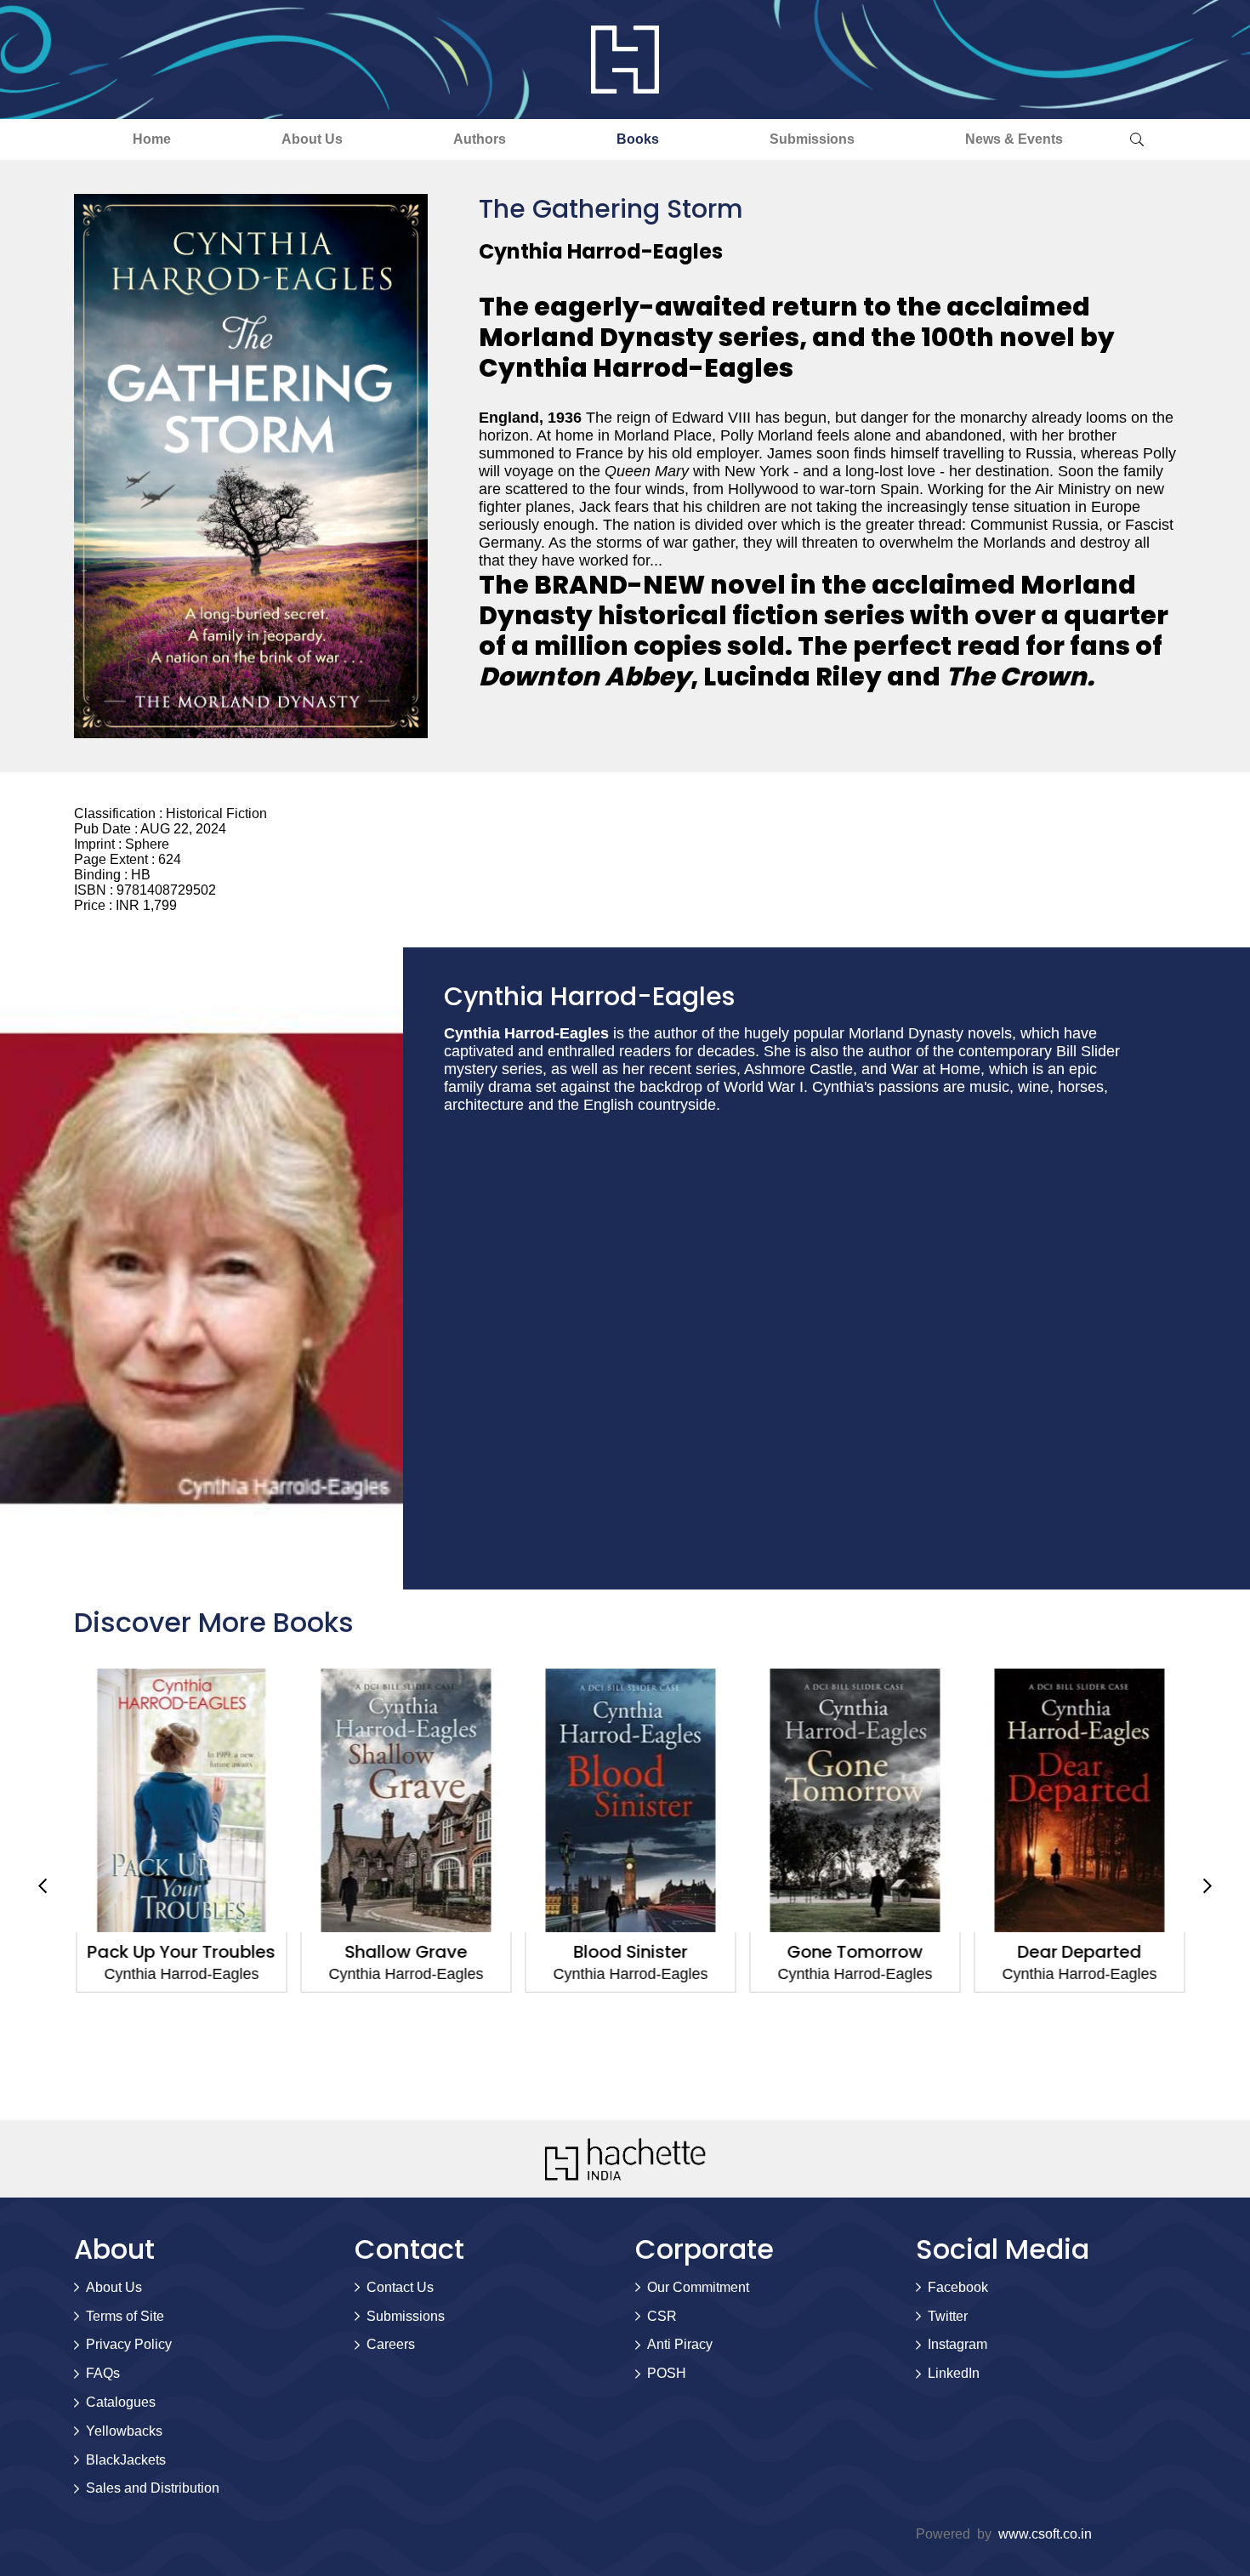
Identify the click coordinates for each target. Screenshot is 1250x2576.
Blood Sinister (625, 1952)
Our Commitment (698, 2287)
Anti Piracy (680, 2344)
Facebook (958, 2287)
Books (638, 139)
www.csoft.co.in (1045, 2534)
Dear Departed (1074, 1952)
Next (1207, 1886)
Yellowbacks (124, 2431)
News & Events (1014, 139)
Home (152, 139)
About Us (312, 139)
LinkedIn (954, 2373)
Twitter (948, 2316)
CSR (662, 2316)
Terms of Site (125, 2316)
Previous (43, 1886)
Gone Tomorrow (849, 1952)
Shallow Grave (401, 1952)
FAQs (103, 2373)
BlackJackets (126, 2460)
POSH (667, 2373)
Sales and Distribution (153, 2488)
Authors (480, 139)
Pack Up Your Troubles (176, 1952)
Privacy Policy (129, 2344)
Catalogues (121, 2402)
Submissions (812, 139)
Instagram (957, 2344)
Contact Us (400, 2287)
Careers (391, 2344)
